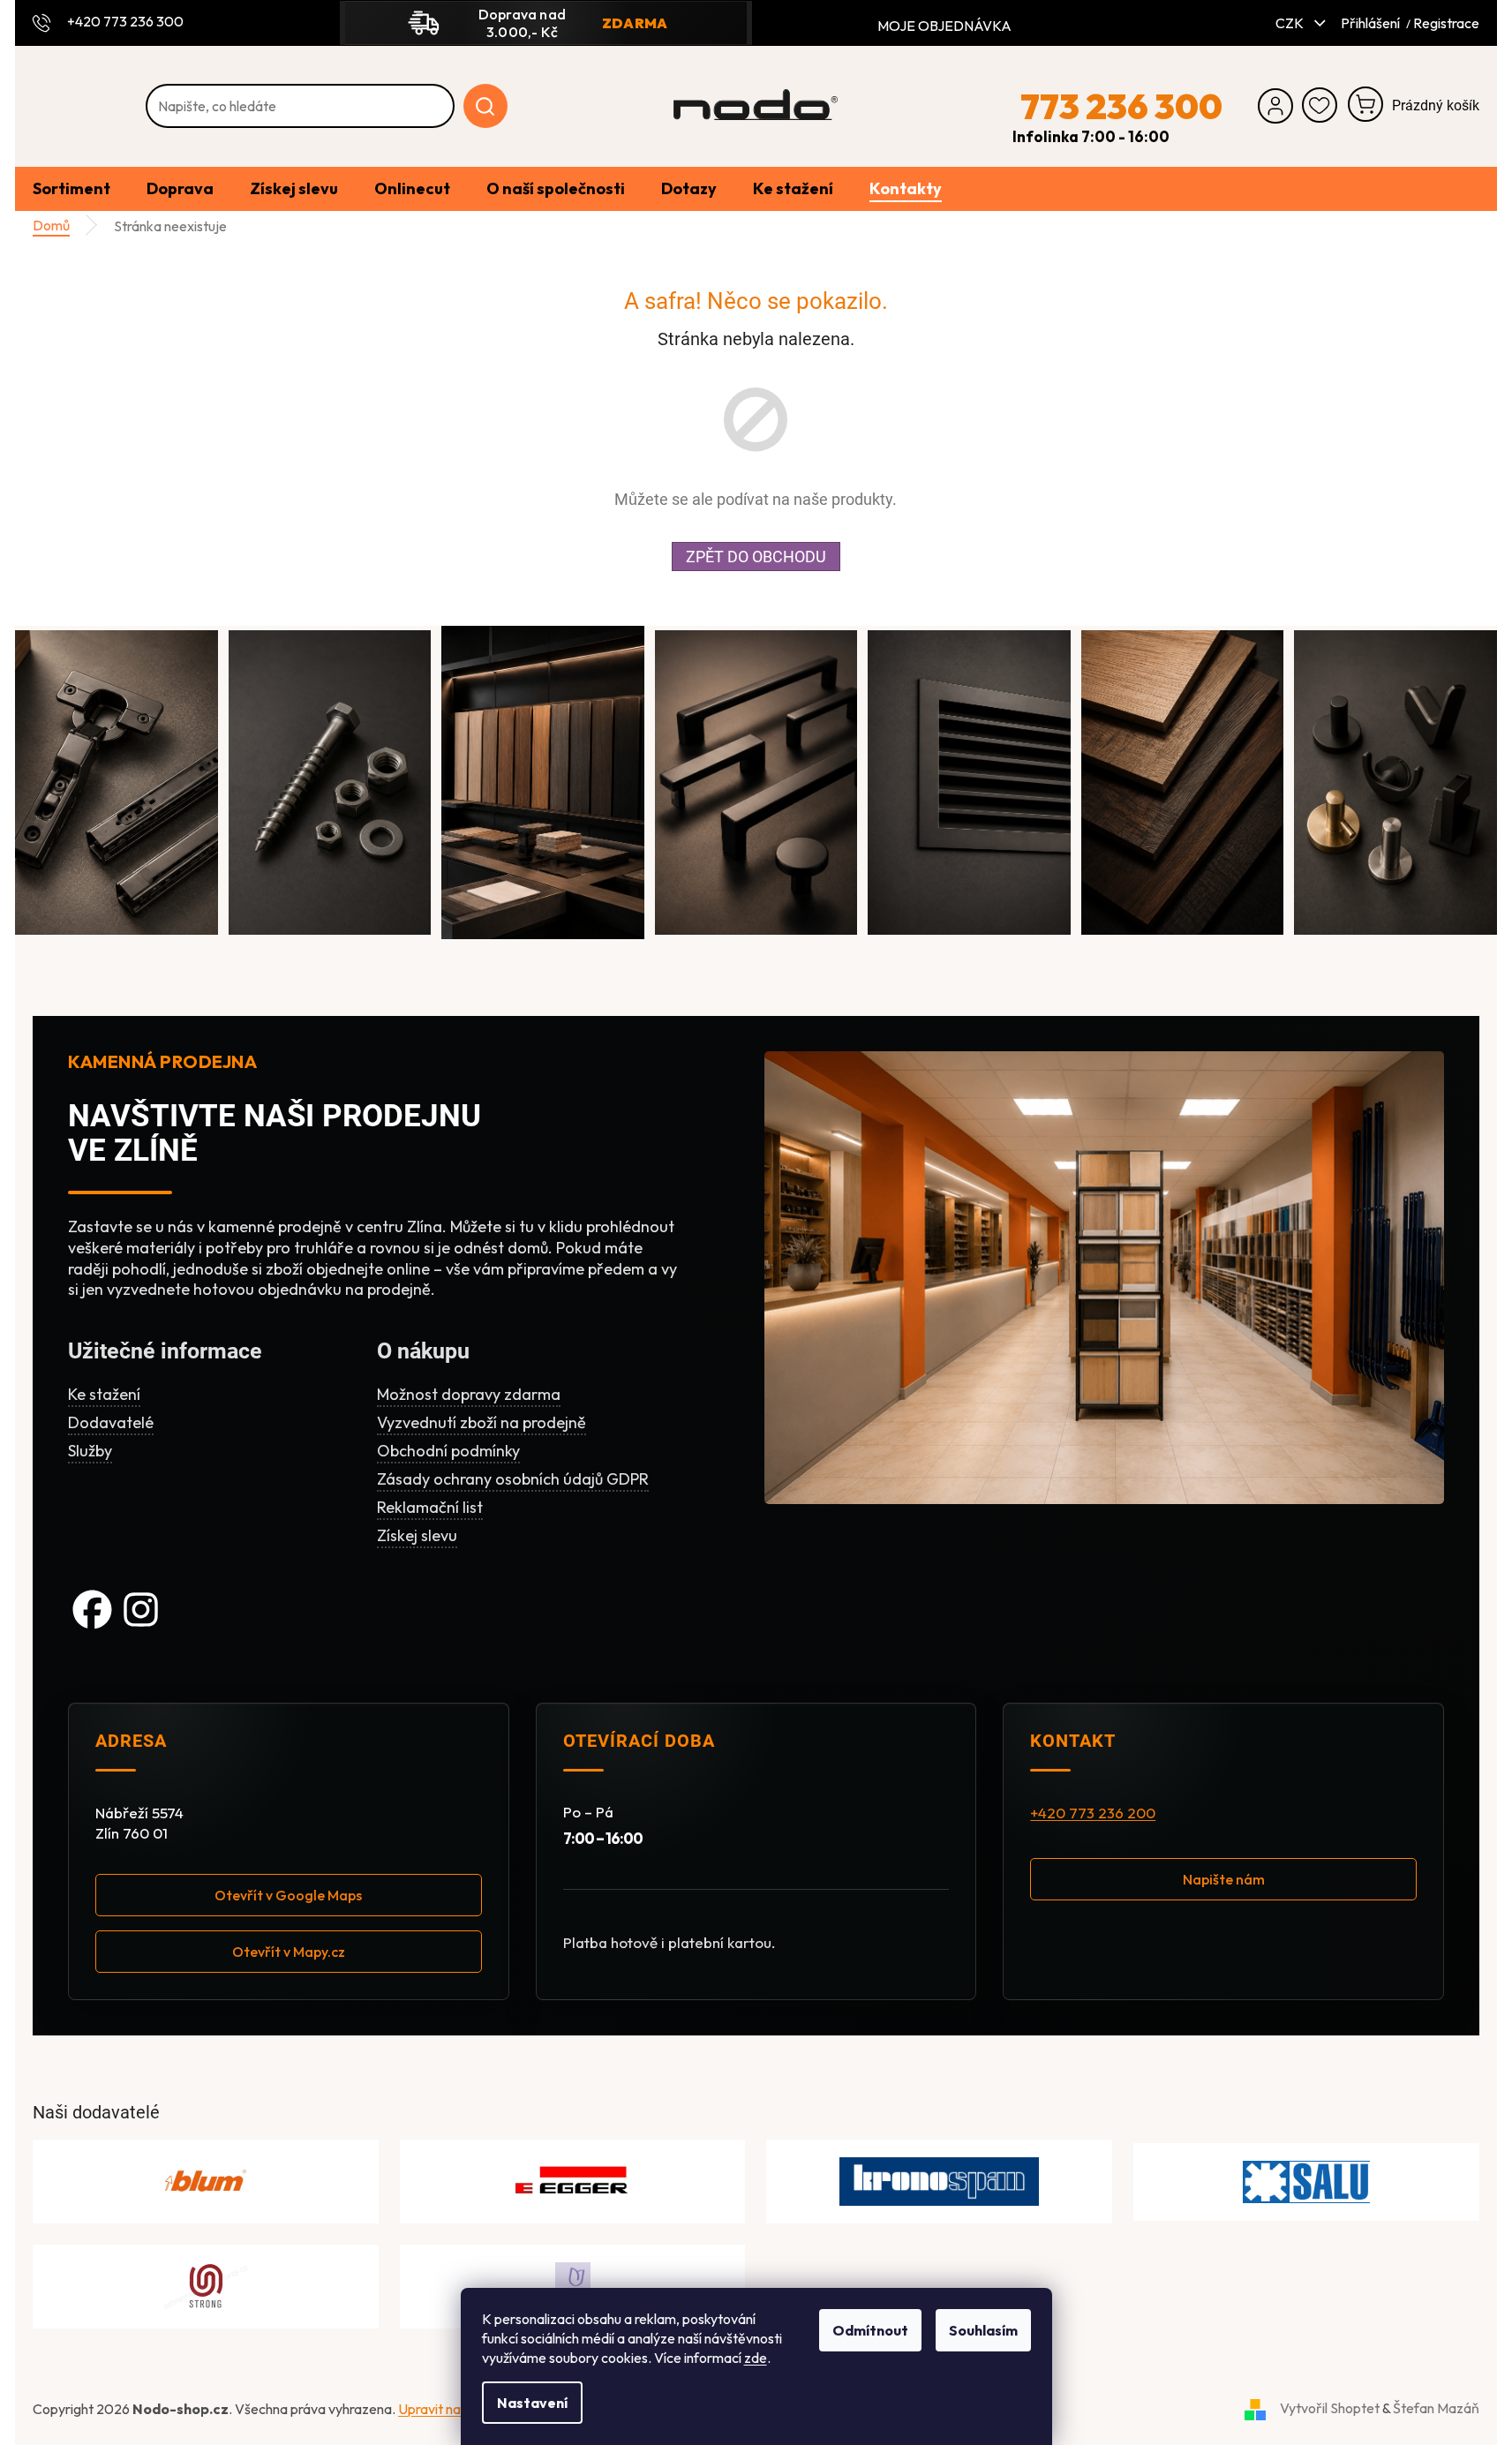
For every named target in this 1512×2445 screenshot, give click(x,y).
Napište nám (1224, 1879)
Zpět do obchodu (756, 557)
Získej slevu (417, 1535)
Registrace (1446, 23)
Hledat (485, 106)
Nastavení (532, 2403)
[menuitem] (71, 189)
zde (756, 2358)
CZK (1291, 23)
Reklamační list (430, 1507)
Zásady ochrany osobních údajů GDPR (513, 1479)
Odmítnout (870, 2330)
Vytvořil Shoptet (1330, 2408)
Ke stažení (104, 1394)
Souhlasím (983, 2330)
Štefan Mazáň (1436, 2408)
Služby (90, 1451)
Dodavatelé (111, 1422)
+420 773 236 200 (1093, 1813)
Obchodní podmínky (448, 1451)
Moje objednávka (944, 26)
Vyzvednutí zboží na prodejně (481, 1422)
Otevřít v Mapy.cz (289, 1952)
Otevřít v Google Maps (288, 1895)
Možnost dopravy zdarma (469, 1394)
